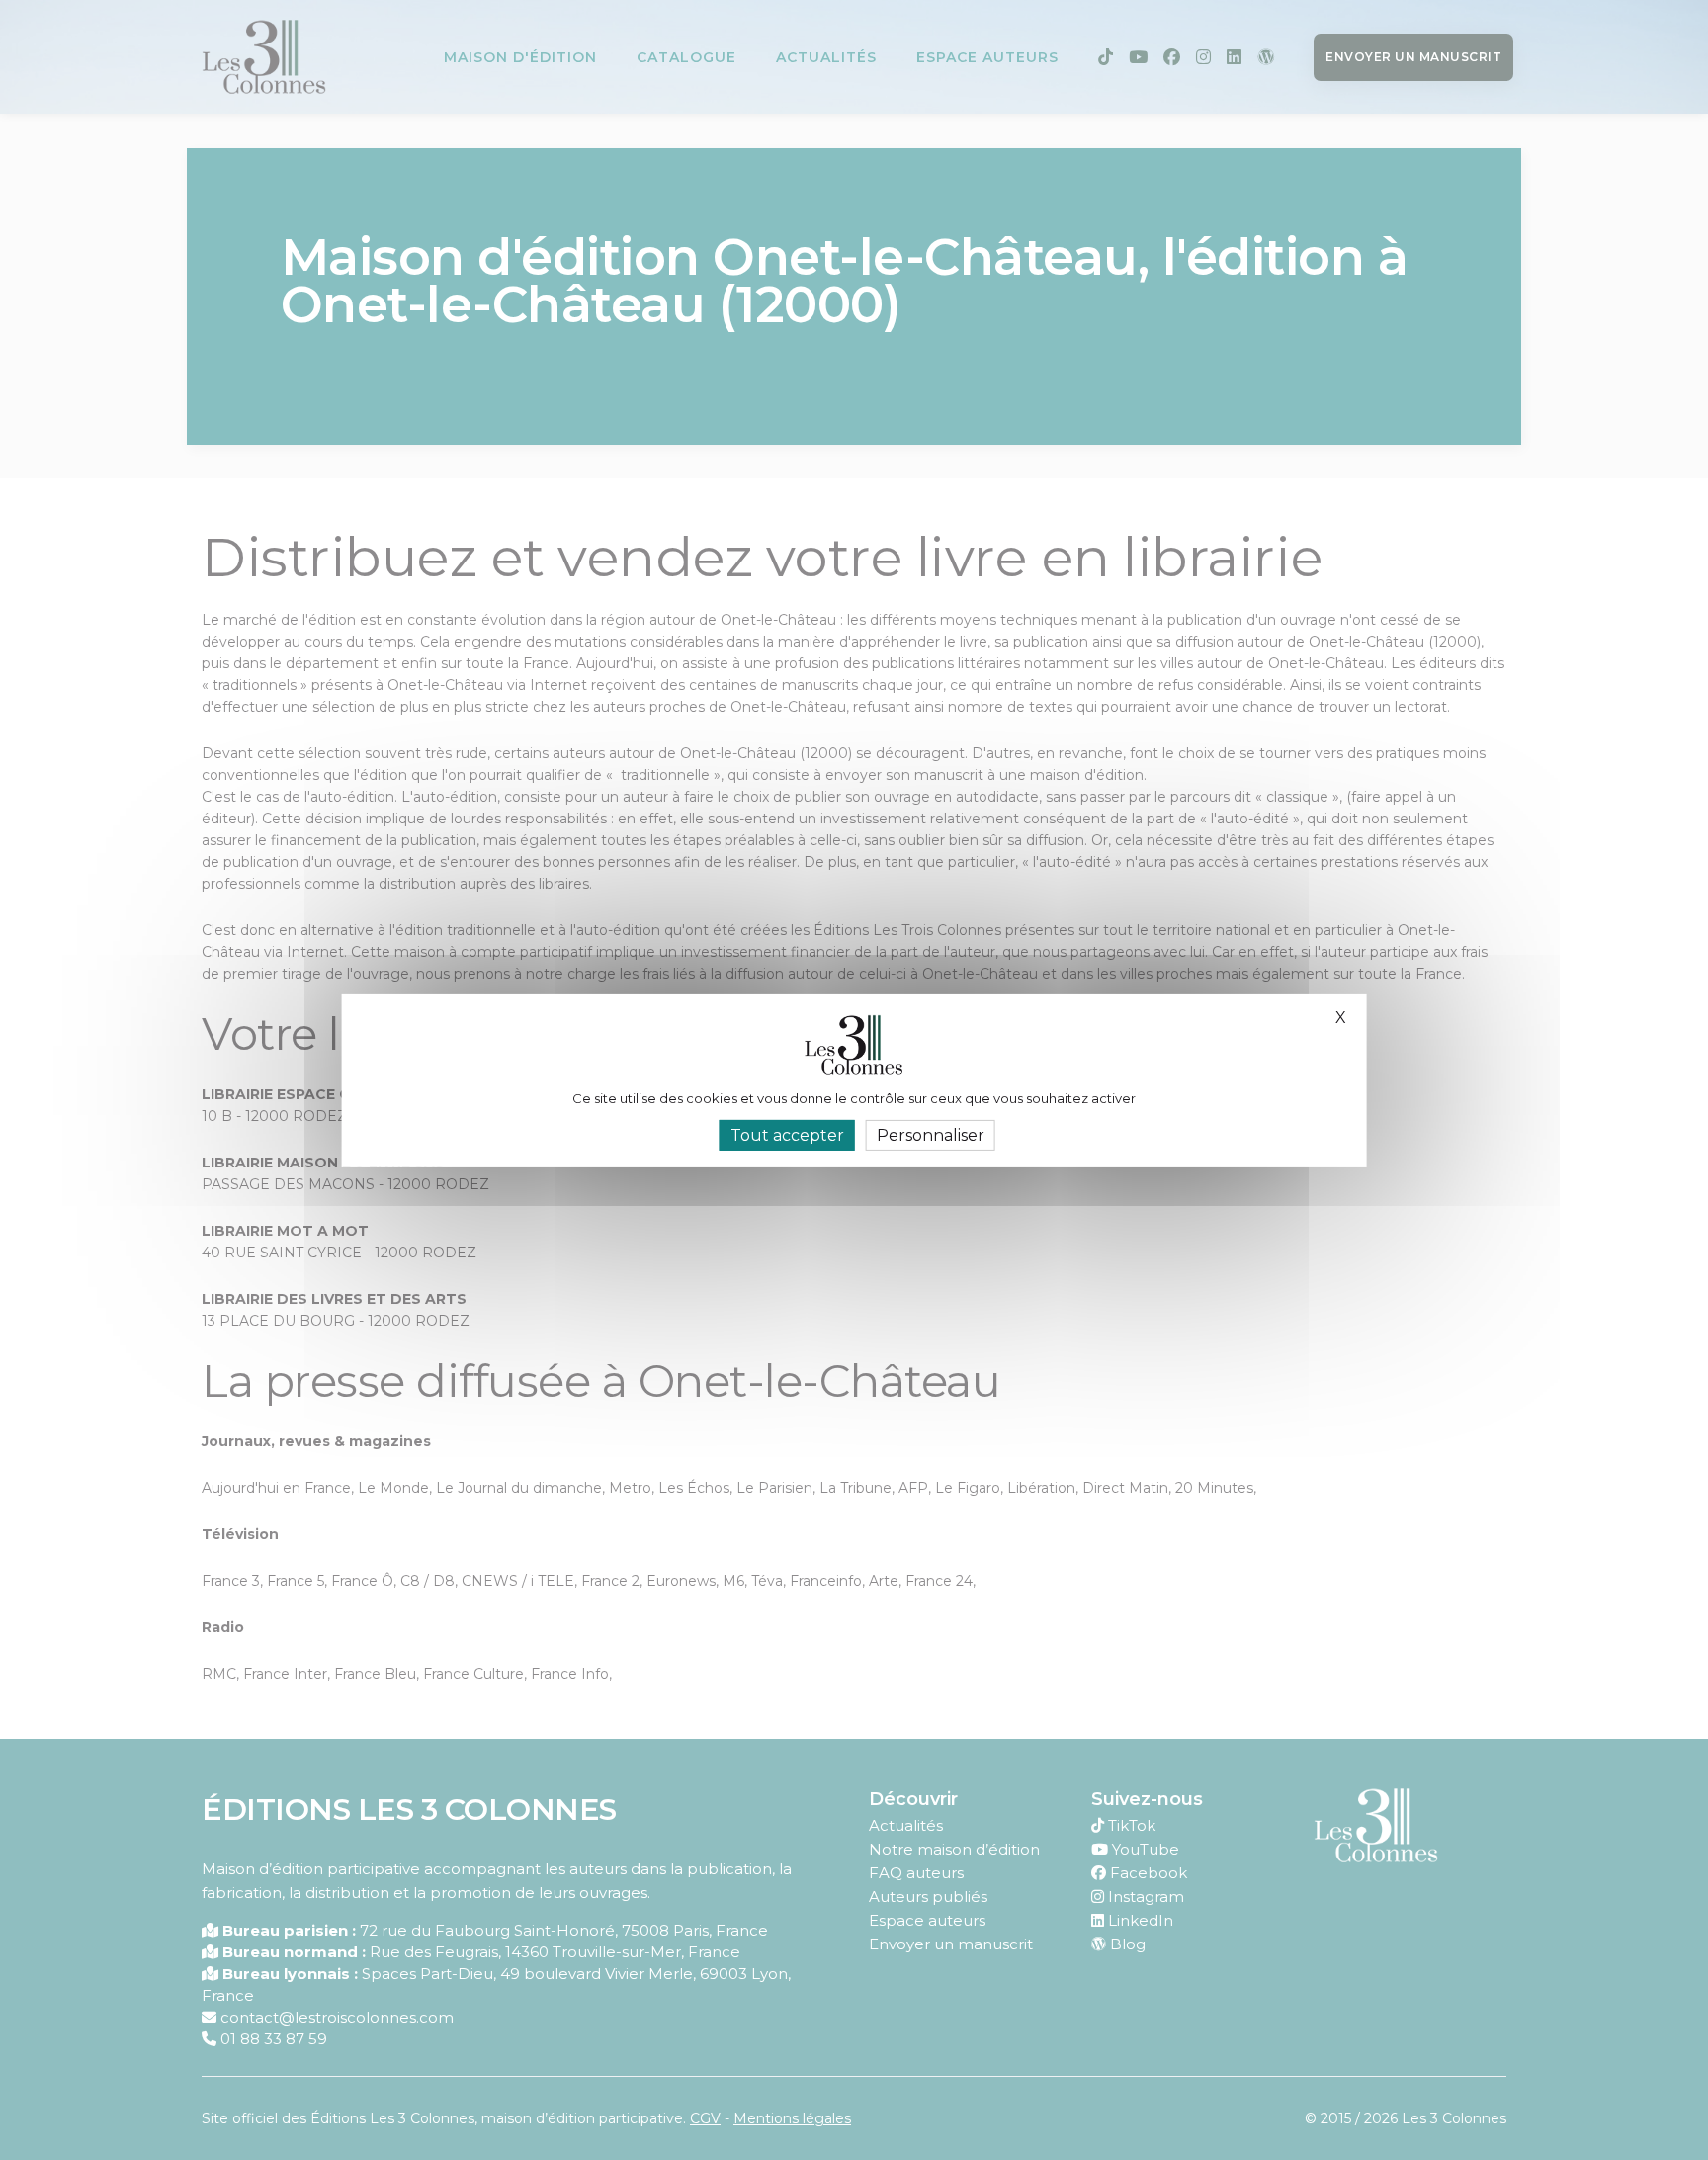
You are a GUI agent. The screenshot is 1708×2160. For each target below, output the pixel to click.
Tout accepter (787, 1134)
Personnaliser (931, 1134)
